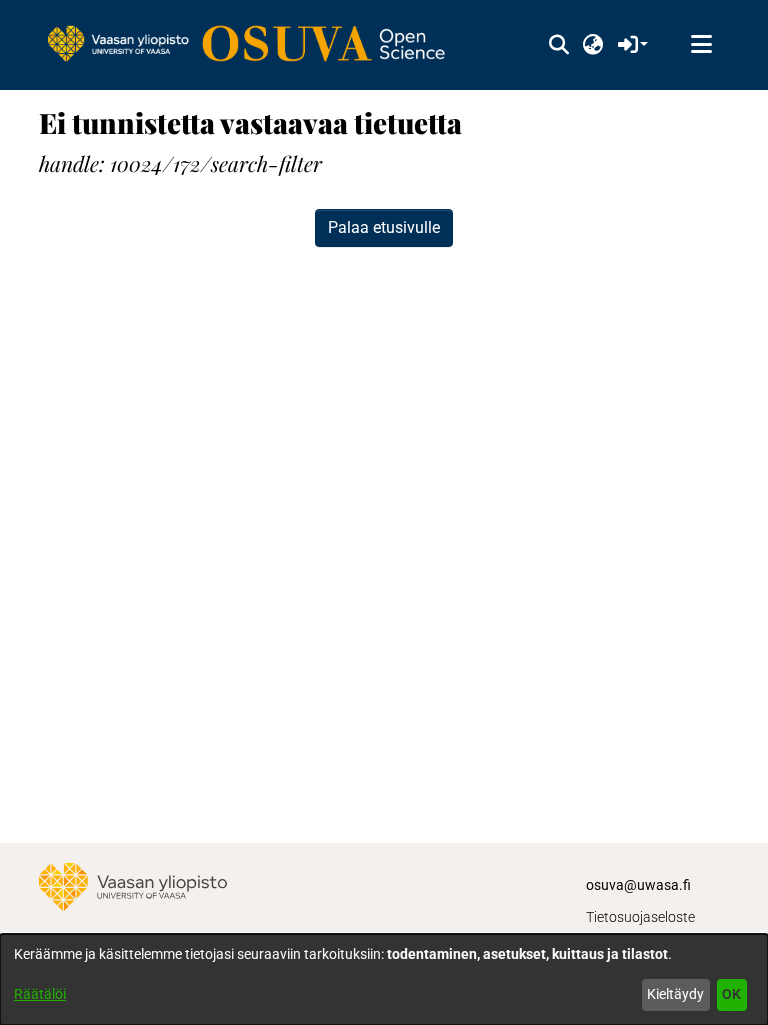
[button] (558, 45)
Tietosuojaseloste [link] (640, 917)
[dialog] (384, 979)
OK (731, 994)
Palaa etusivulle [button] (384, 227)
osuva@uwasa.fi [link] (638, 885)
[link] (256, 45)
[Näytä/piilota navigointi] (701, 45)
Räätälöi (40, 994)
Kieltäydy (675, 994)
